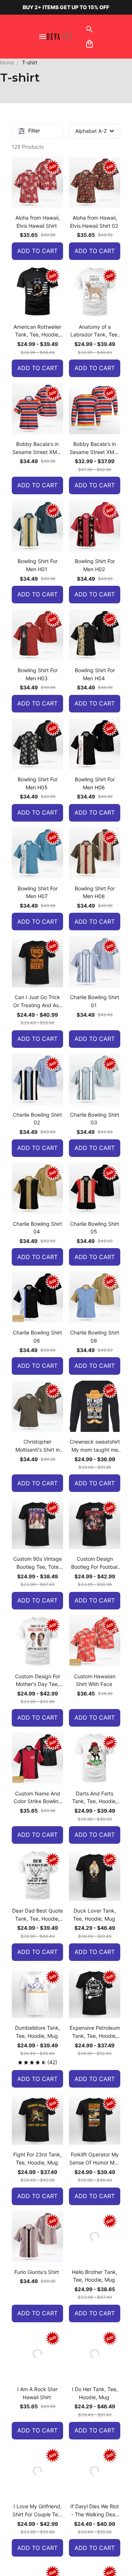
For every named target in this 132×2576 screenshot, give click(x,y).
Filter (34, 131)
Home (7, 62)
